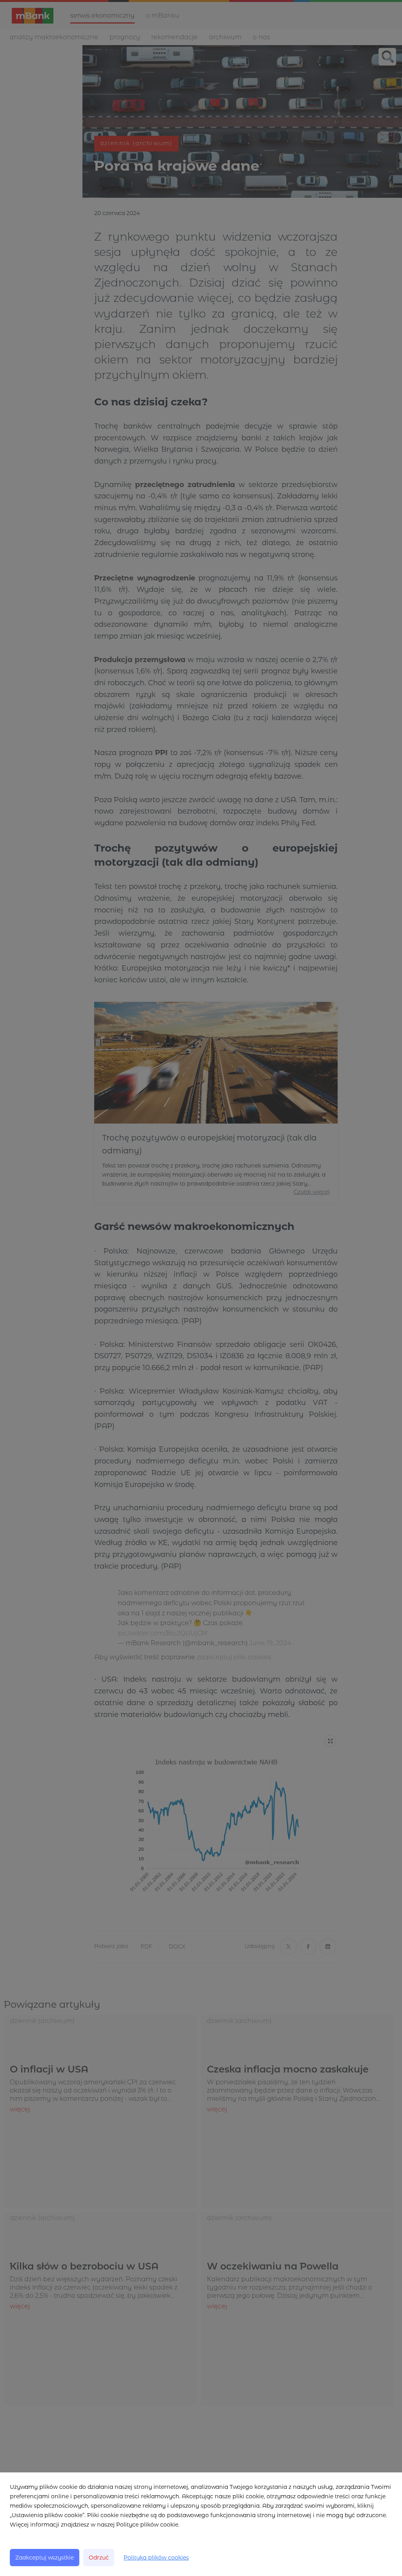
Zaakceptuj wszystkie (45, 2558)
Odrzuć (99, 2558)
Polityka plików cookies (156, 2558)
